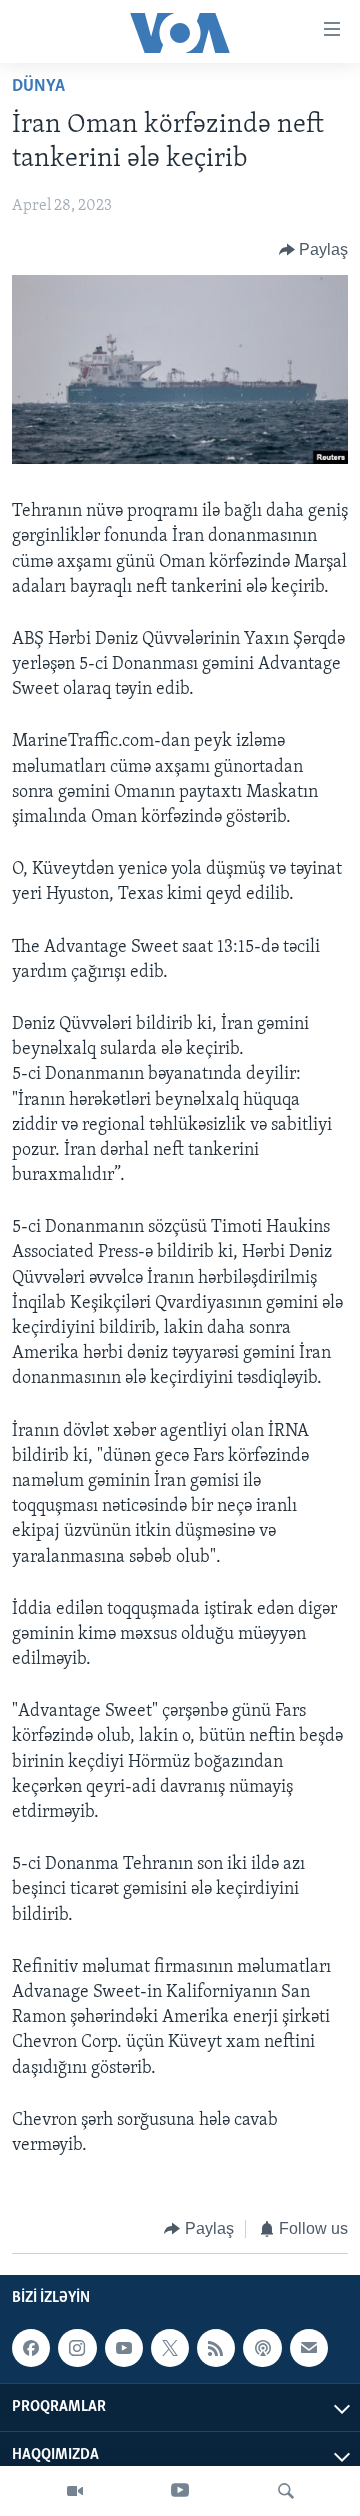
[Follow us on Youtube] (124, 2348)
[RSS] (216, 2348)
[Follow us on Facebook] (31, 2348)
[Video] (75, 2491)
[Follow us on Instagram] (77, 2348)
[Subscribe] (309, 2348)
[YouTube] (180, 2491)
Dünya (38, 87)
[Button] (314, 250)
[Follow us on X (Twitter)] (170, 2348)
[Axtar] (286, 2491)
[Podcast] (262, 2348)
